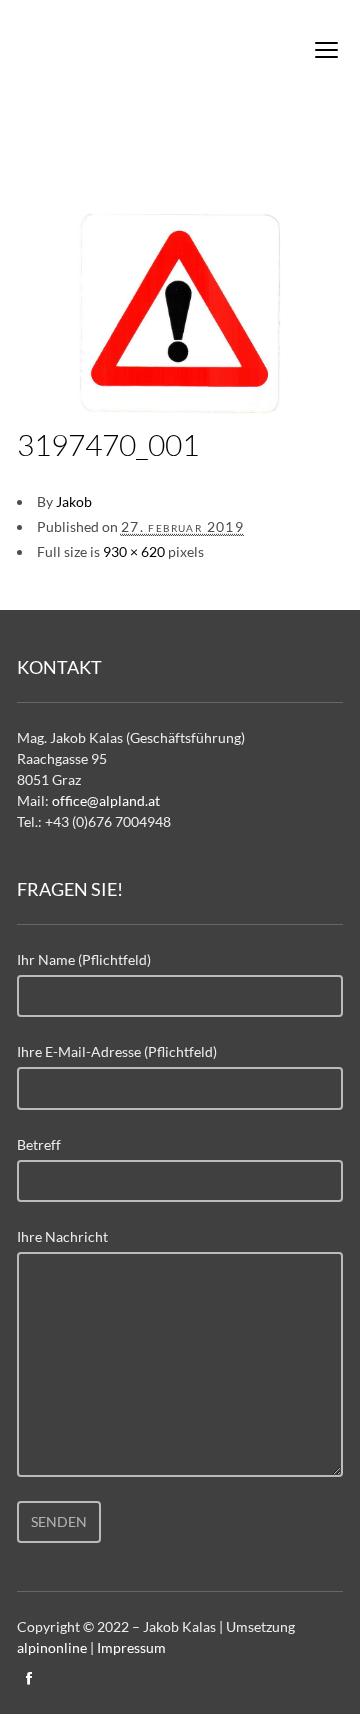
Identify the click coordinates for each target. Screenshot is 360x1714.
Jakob (74, 501)
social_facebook (29, 1678)
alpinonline (52, 1647)
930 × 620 (134, 551)
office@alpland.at (106, 800)
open (327, 50)
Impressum (131, 1647)
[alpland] (127, 54)
